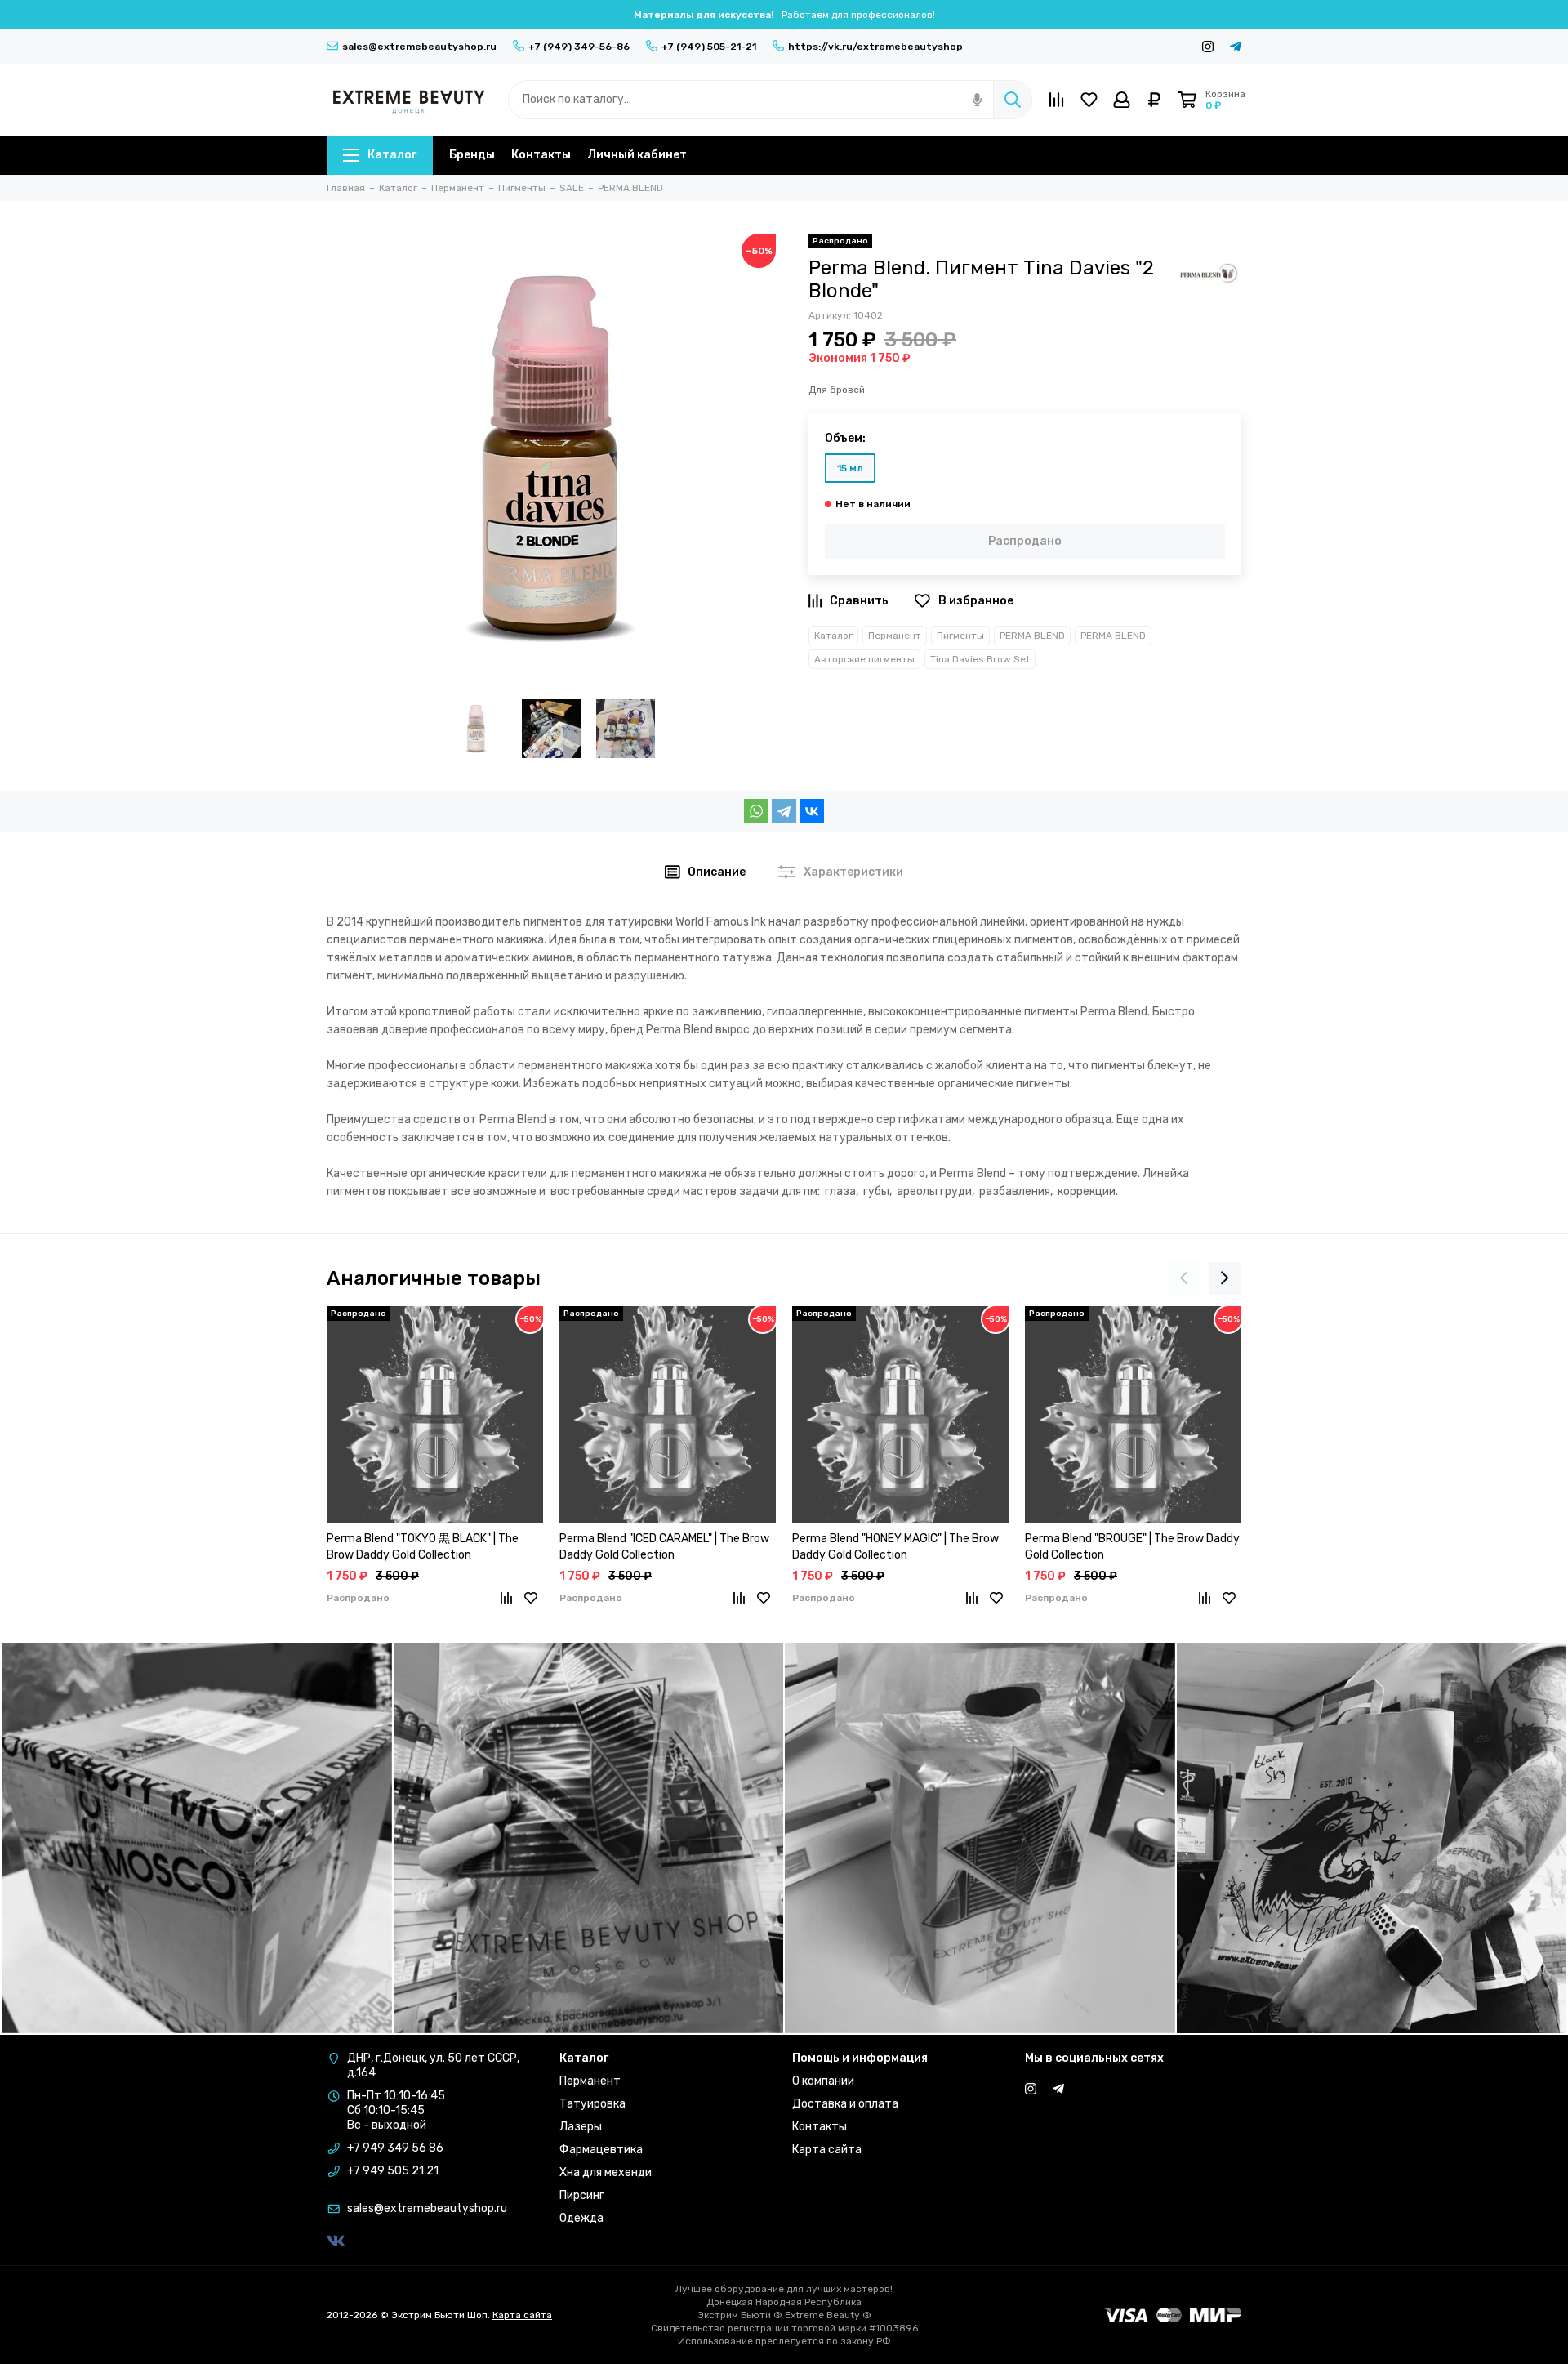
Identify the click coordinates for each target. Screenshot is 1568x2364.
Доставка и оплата (845, 2104)
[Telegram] (784, 811)
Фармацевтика (601, 2150)
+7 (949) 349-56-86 (579, 47)
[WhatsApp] (756, 811)
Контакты (541, 155)
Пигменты (960, 636)
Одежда (581, 2218)
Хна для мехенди (606, 2172)
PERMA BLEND (1032, 636)
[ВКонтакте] (812, 811)
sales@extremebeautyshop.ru (419, 47)
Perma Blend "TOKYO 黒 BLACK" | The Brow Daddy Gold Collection (423, 1547)
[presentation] (1184, 1278)
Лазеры (581, 2127)
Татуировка (592, 2104)
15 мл (850, 468)
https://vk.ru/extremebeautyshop (875, 47)
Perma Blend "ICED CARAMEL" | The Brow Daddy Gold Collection (664, 1547)
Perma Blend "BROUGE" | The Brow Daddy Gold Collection (1132, 1547)
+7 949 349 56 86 (395, 2148)
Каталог (392, 155)
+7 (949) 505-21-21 (709, 47)
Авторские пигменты (864, 659)
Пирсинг (582, 2195)
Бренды (472, 155)
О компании (823, 2081)
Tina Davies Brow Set (980, 659)
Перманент (895, 636)
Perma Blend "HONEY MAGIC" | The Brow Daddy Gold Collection (895, 1547)
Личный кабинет (637, 155)
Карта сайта (827, 2150)
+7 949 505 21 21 (393, 2171)
